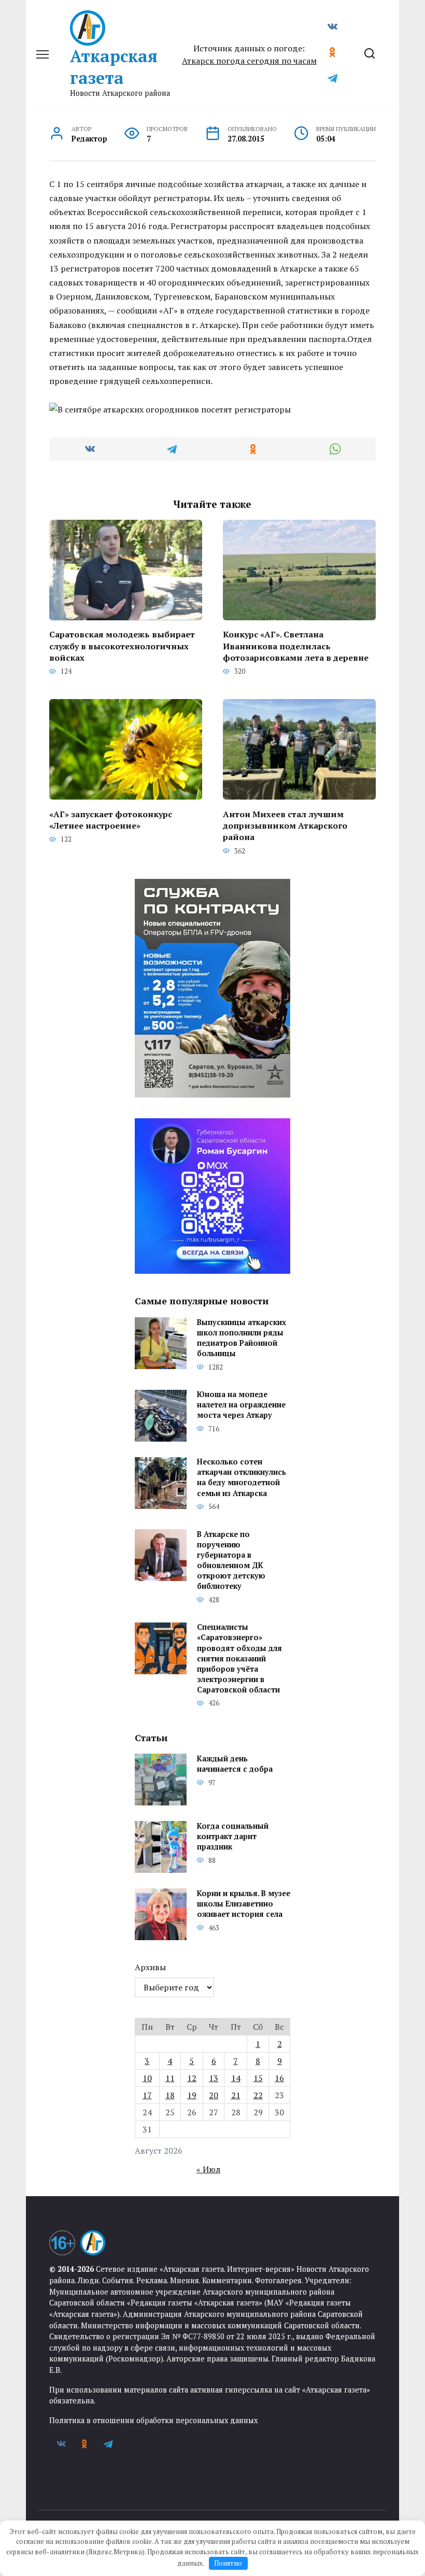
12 (192, 2078)
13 (214, 2078)
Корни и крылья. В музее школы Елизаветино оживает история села (244, 1904)
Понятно (228, 2563)
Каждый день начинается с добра (235, 1764)
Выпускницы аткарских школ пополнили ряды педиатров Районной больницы (242, 1338)
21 (236, 2095)
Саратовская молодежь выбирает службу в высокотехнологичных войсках (122, 646)
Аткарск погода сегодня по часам (249, 61)
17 (147, 2095)
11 (170, 2078)
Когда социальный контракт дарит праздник (233, 1836)
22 (258, 2095)
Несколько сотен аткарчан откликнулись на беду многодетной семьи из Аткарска (242, 1478)
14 (236, 2078)
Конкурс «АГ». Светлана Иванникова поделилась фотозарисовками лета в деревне (296, 646)
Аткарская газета (114, 67)
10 (147, 2078)
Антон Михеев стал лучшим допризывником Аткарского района (285, 825)
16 (279, 2078)
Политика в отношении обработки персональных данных (153, 2420)
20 (214, 2095)
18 (170, 2095)
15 (258, 2078)
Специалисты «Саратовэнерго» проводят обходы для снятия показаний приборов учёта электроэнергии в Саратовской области (239, 1659)
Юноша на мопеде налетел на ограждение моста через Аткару (241, 1405)
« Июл (208, 2169)
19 (192, 2095)
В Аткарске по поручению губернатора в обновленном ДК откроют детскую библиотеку (231, 1560)
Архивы (150, 1967)
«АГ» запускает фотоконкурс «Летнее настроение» (111, 819)
